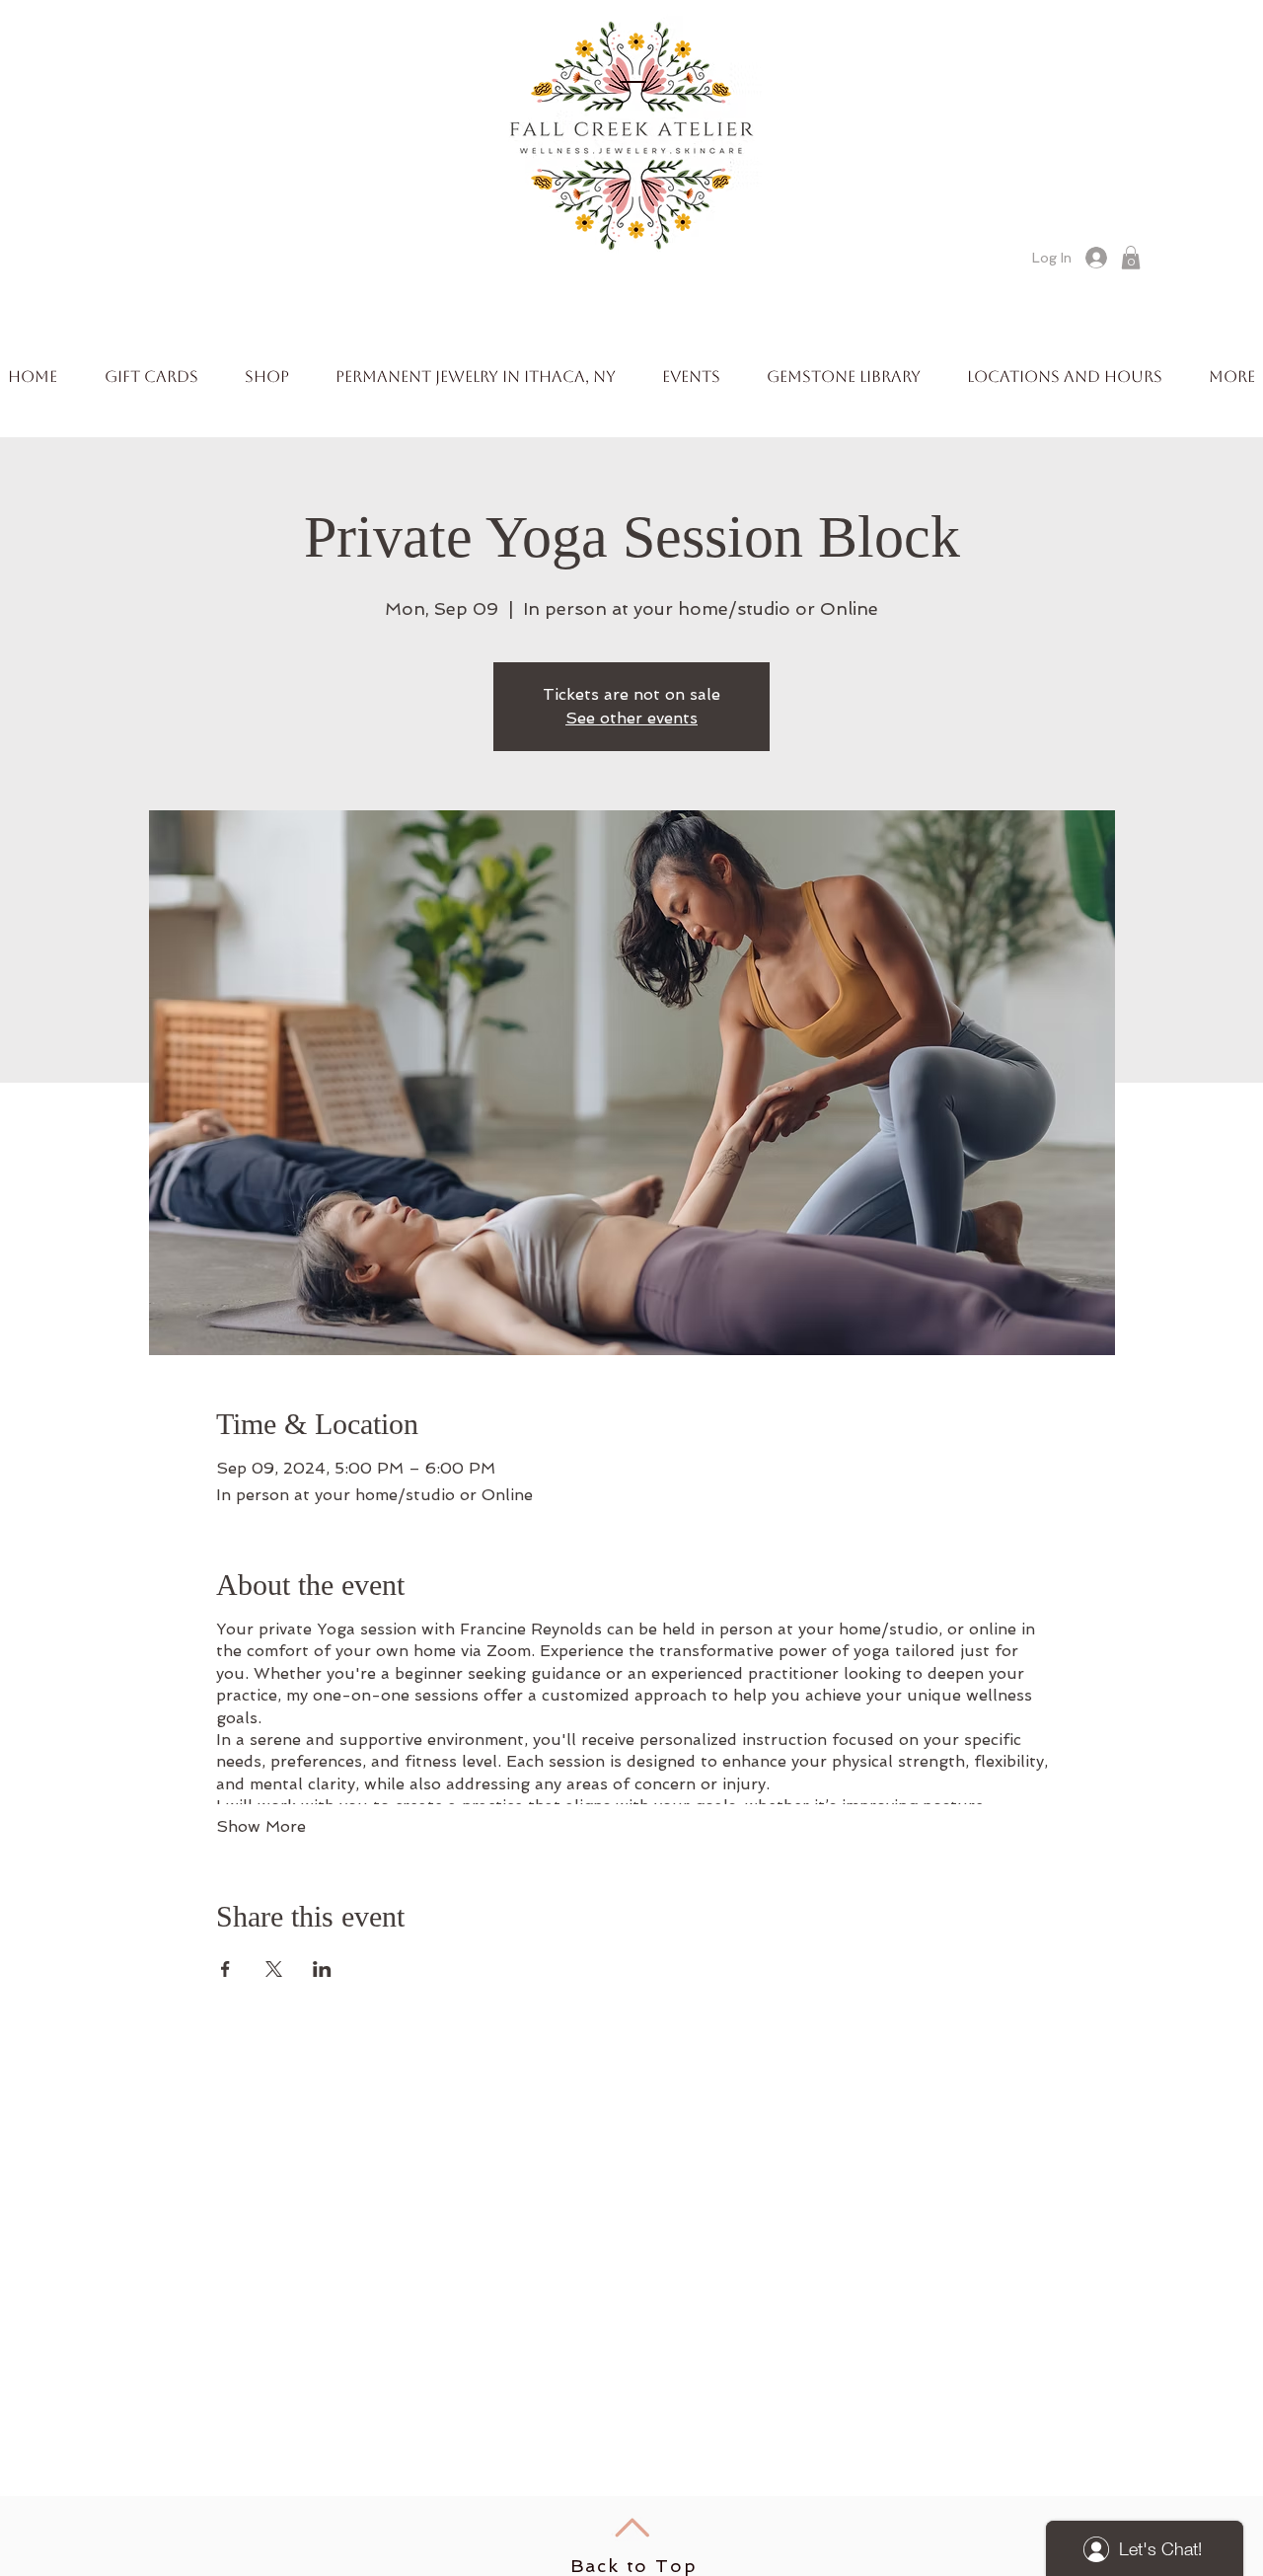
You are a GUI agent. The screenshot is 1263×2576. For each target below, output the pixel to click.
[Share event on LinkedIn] (322, 1969)
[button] (1131, 258)
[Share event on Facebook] (225, 1969)
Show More (261, 1826)
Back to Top (634, 2566)
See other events (631, 718)
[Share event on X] (274, 1969)
